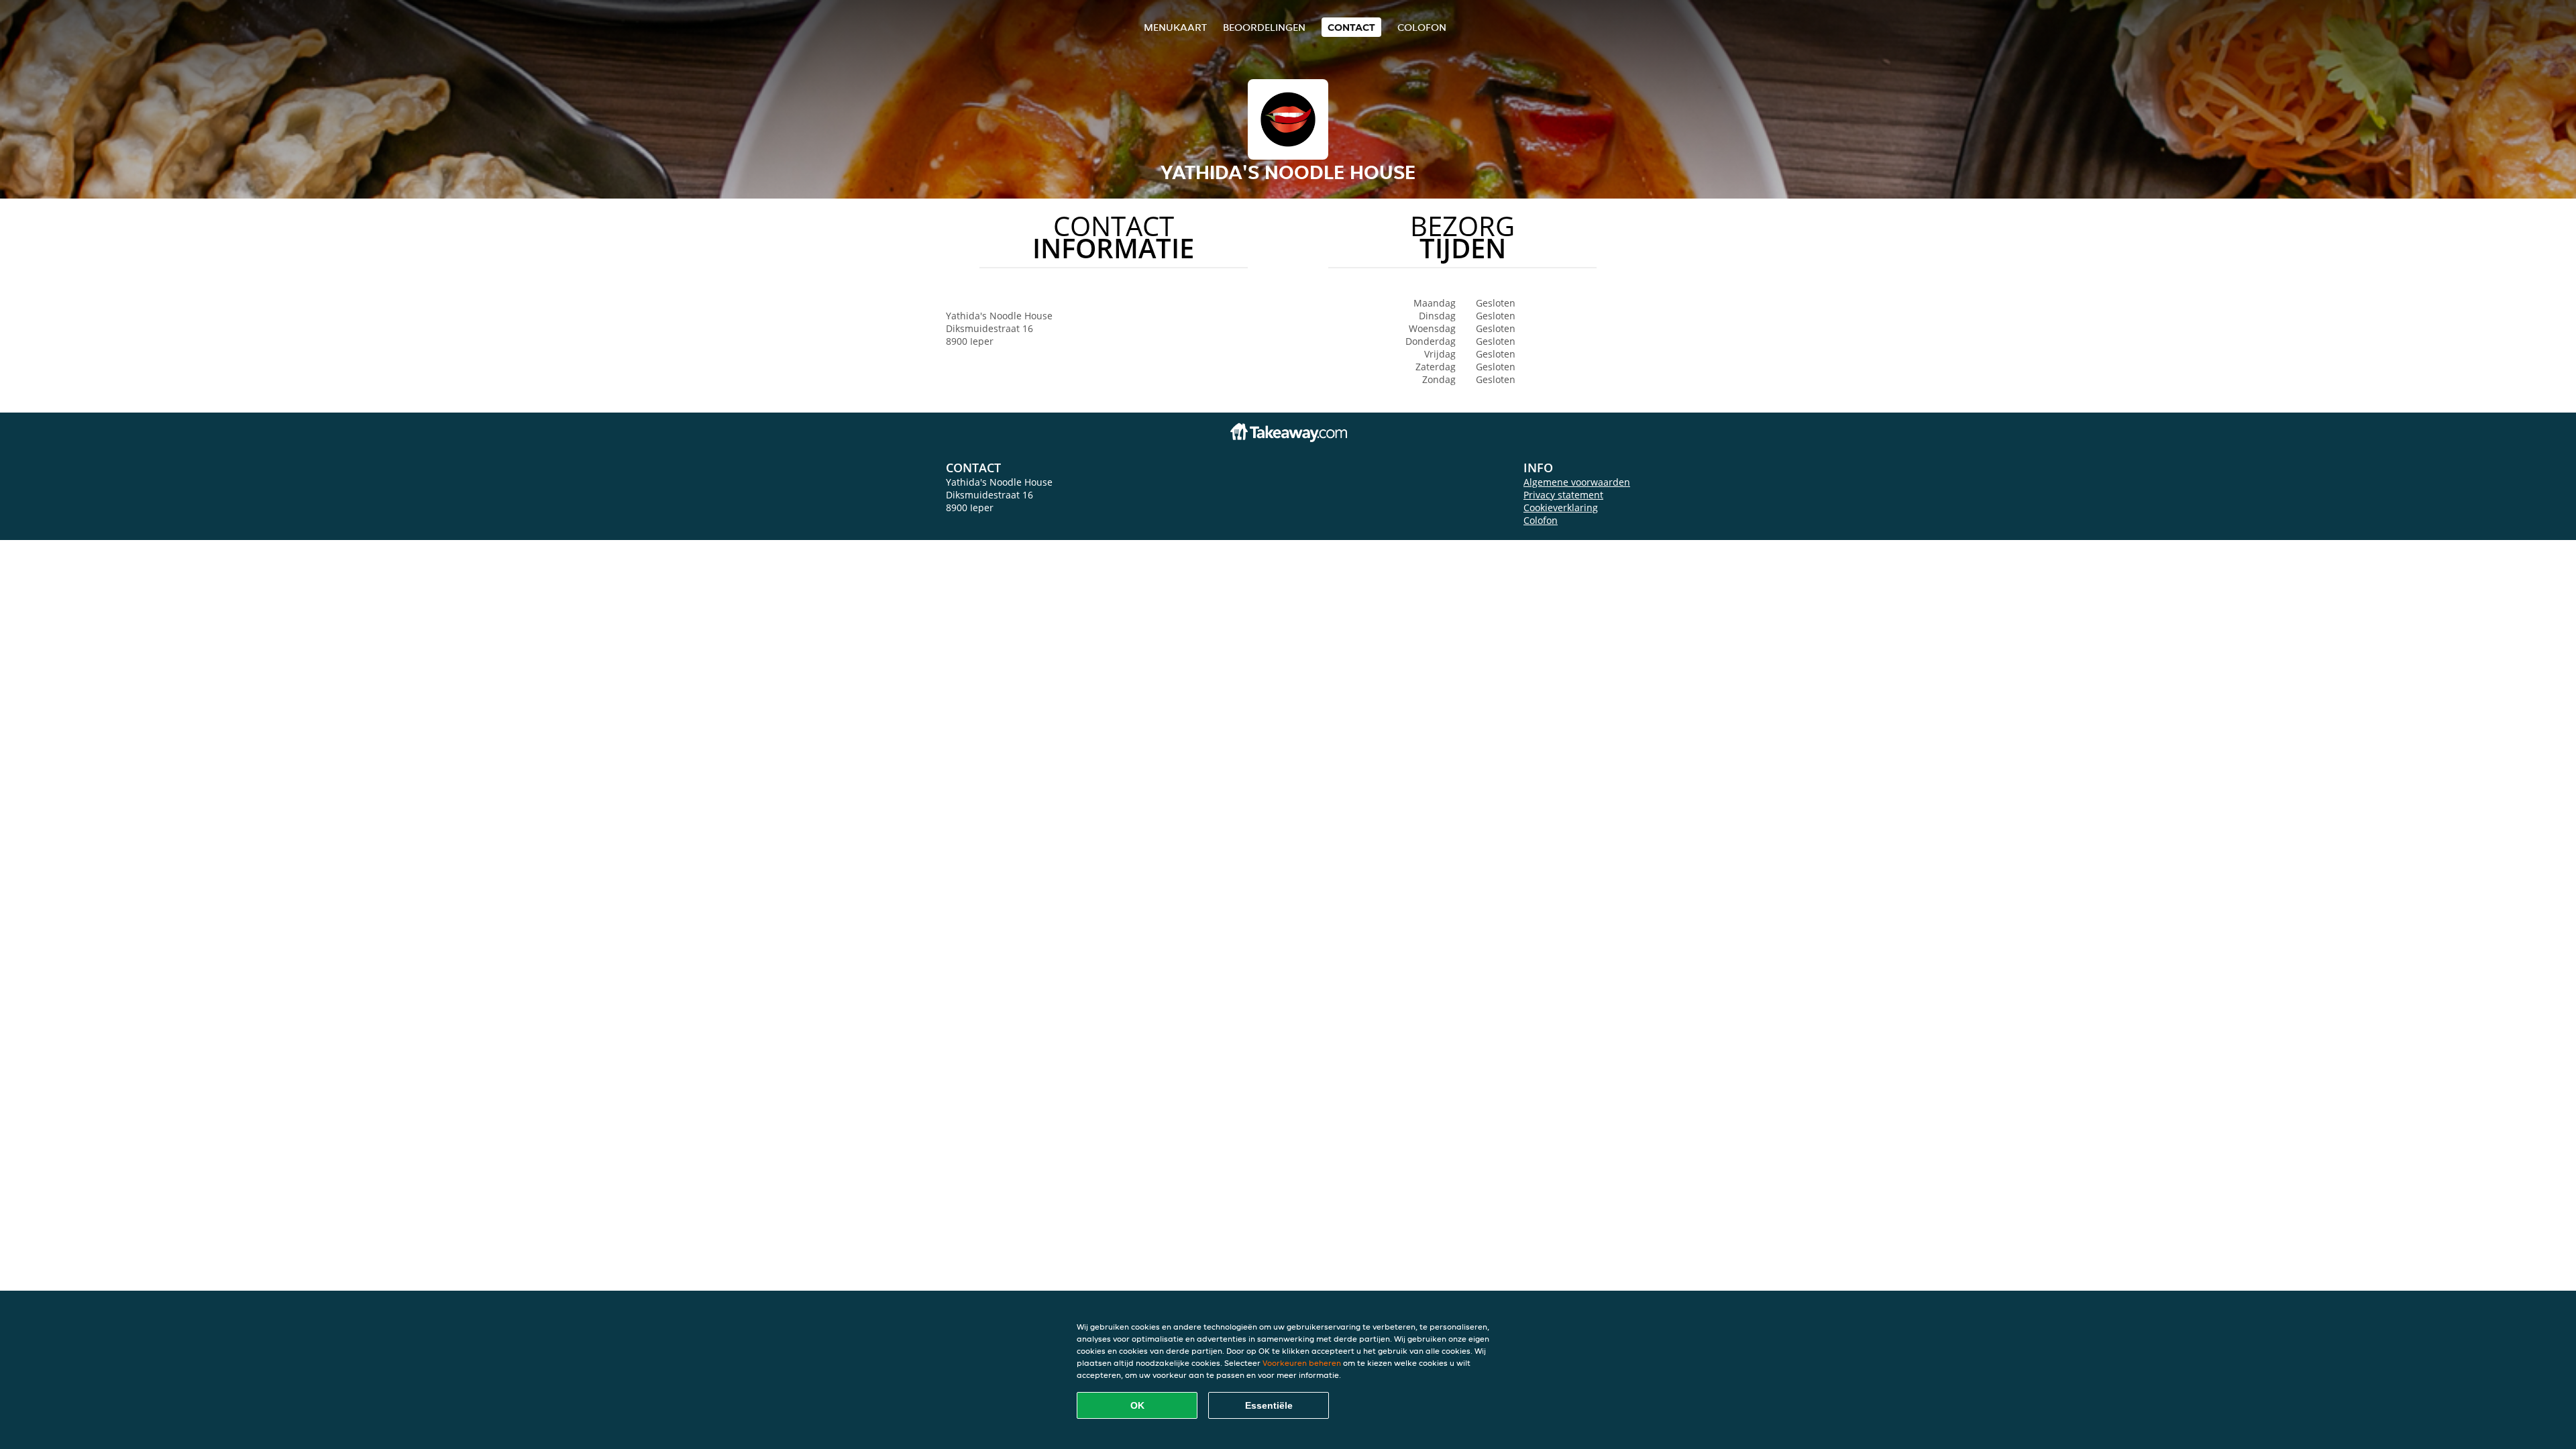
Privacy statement (1563, 495)
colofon (1422, 27)
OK (1137, 1405)
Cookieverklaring (1561, 507)
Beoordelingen (1264, 27)
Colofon (1541, 520)
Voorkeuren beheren (1302, 1363)
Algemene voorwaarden (1577, 482)
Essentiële (1269, 1405)
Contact (1351, 27)
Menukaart (1175, 27)
